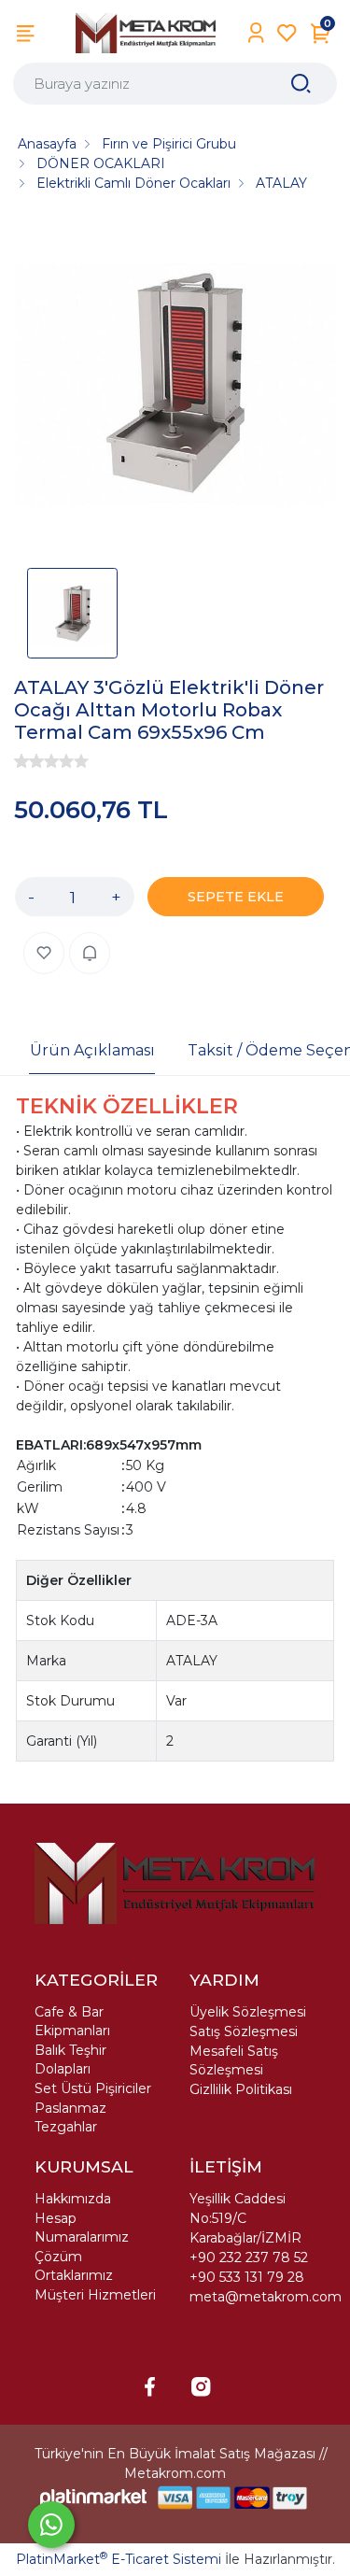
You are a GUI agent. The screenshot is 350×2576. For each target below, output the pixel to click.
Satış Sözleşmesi (244, 2031)
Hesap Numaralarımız (82, 2228)
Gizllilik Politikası (241, 2089)
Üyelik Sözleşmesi (248, 2012)
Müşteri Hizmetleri (95, 2295)
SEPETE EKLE (236, 897)
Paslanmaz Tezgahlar (70, 2117)
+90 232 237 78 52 (249, 2258)
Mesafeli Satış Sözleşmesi (234, 2060)
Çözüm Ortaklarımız (74, 2266)
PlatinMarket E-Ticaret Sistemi (119, 2559)
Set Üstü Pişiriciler (93, 2088)
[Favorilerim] (287, 33)
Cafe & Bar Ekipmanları (72, 2021)
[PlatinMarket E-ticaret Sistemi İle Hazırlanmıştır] (93, 2498)
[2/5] (29, 761)
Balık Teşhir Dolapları (70, 2059)
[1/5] (21, 761)
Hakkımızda (73, 2199)
